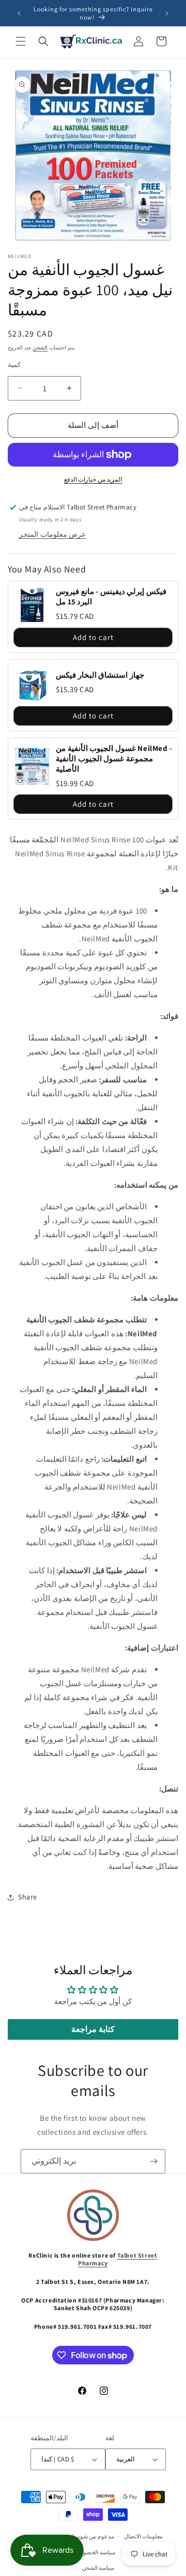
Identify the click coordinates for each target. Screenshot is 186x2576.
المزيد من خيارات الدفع (93, 479)
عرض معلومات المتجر (52, 534)
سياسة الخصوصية (95, 2552)
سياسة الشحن (98, 2568)
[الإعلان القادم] (167, 13)
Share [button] (28, 1897)
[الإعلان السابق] (19, 13)
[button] (21, 41)
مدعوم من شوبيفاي (91, 2536)
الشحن (40, 348)
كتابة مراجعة (93, 2029)
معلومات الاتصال (144, 2536)
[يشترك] (153, 2161)
